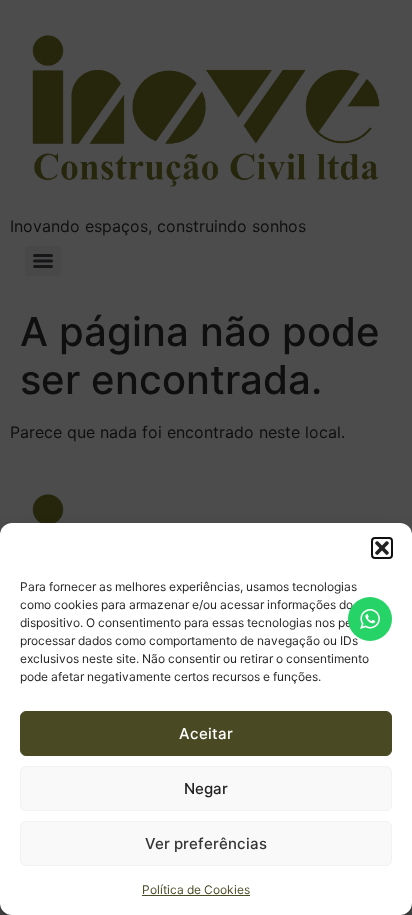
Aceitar (206, 733)
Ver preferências (206, 843)
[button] (382, 548)
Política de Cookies (196, 889)
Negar (206, 788)
